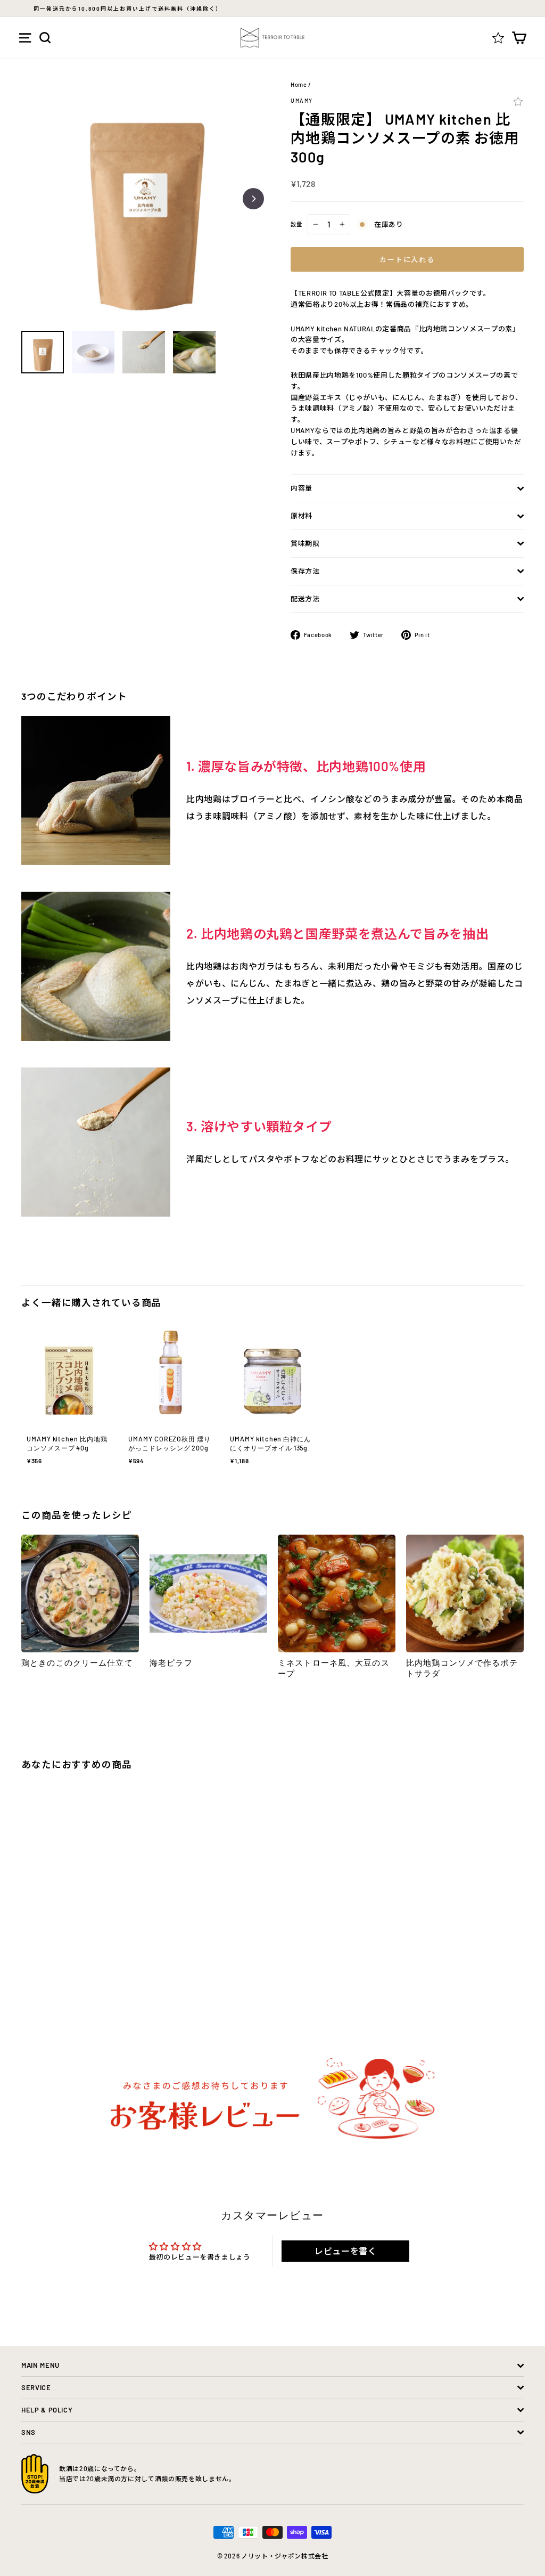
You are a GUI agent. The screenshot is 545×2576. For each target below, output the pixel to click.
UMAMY (302, 101)
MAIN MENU (40, 2365)
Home (299, 84)
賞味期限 (305, 543)
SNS (28, 2432)
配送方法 (305, 599)
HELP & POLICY (47, 2410)
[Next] (253, 199)
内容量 (302, 488)
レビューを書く (346, 2251)
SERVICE (36, 2387)
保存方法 (305, 571)
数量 (296, 224)
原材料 (302, 516)
